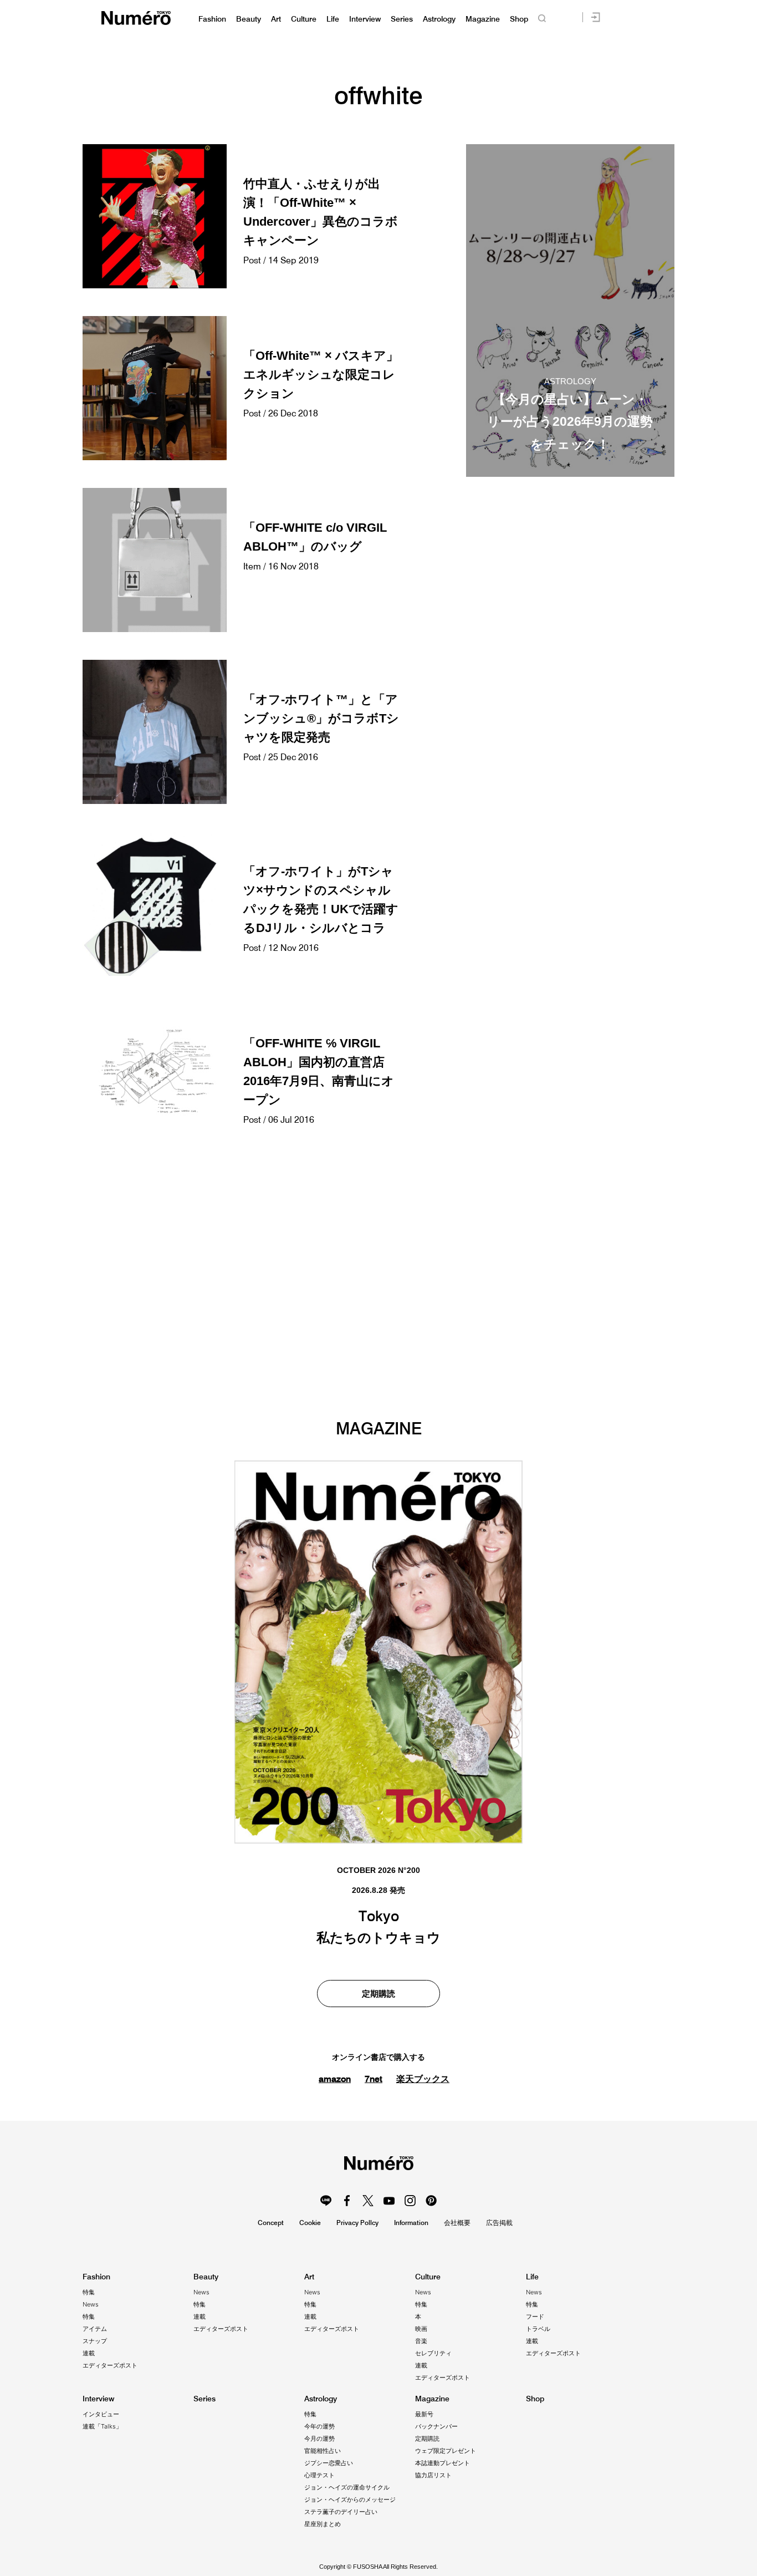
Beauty (249, 19)
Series (402, 19)
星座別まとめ (323, 2524)
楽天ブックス (423, 2079)
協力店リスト (433, 2475)
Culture (304, 19)
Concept (271, 2223)
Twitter (368, 2201)
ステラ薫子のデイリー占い (341, 2512)
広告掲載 (499, 2223)
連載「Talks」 (102, 2426)
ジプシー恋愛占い (329, 2463)
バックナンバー (436, 2426)
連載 (89, 2353)
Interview (365, 19)
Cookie (310, 2223)
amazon (335, 2079)
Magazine (483, 19)
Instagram (410, 2201)
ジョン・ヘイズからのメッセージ (350, 2499)
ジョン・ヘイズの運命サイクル (347, 2487)
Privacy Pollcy (357, 2223)
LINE (326, 2201)
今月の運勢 (319, 2438)
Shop (519, 19)
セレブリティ (433, 2353)
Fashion (212, 19)
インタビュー (101, 2414)
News (91, 2304)
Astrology (439, 19)
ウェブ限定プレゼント (446, 2451)
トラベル (538, 2329)
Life (333, 19)
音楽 (421, 2341)
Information (411, 2223)
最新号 (424, 2414)
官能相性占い (323, 2451)
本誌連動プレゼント (443, 2463)
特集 (89, 2292)
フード (535, 2317)
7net (374, 2079)
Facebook (347, 2201)
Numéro (136, 18)
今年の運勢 (319, 2426)
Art (276, 19)
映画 (421, 2329)
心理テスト (319, 2475)
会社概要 (457, 2223)
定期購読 (378, 1994)
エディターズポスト (110, 2365)
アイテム (95, 2329)
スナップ (95, 2341)
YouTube (389, 2201)
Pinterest (431, 2201)
